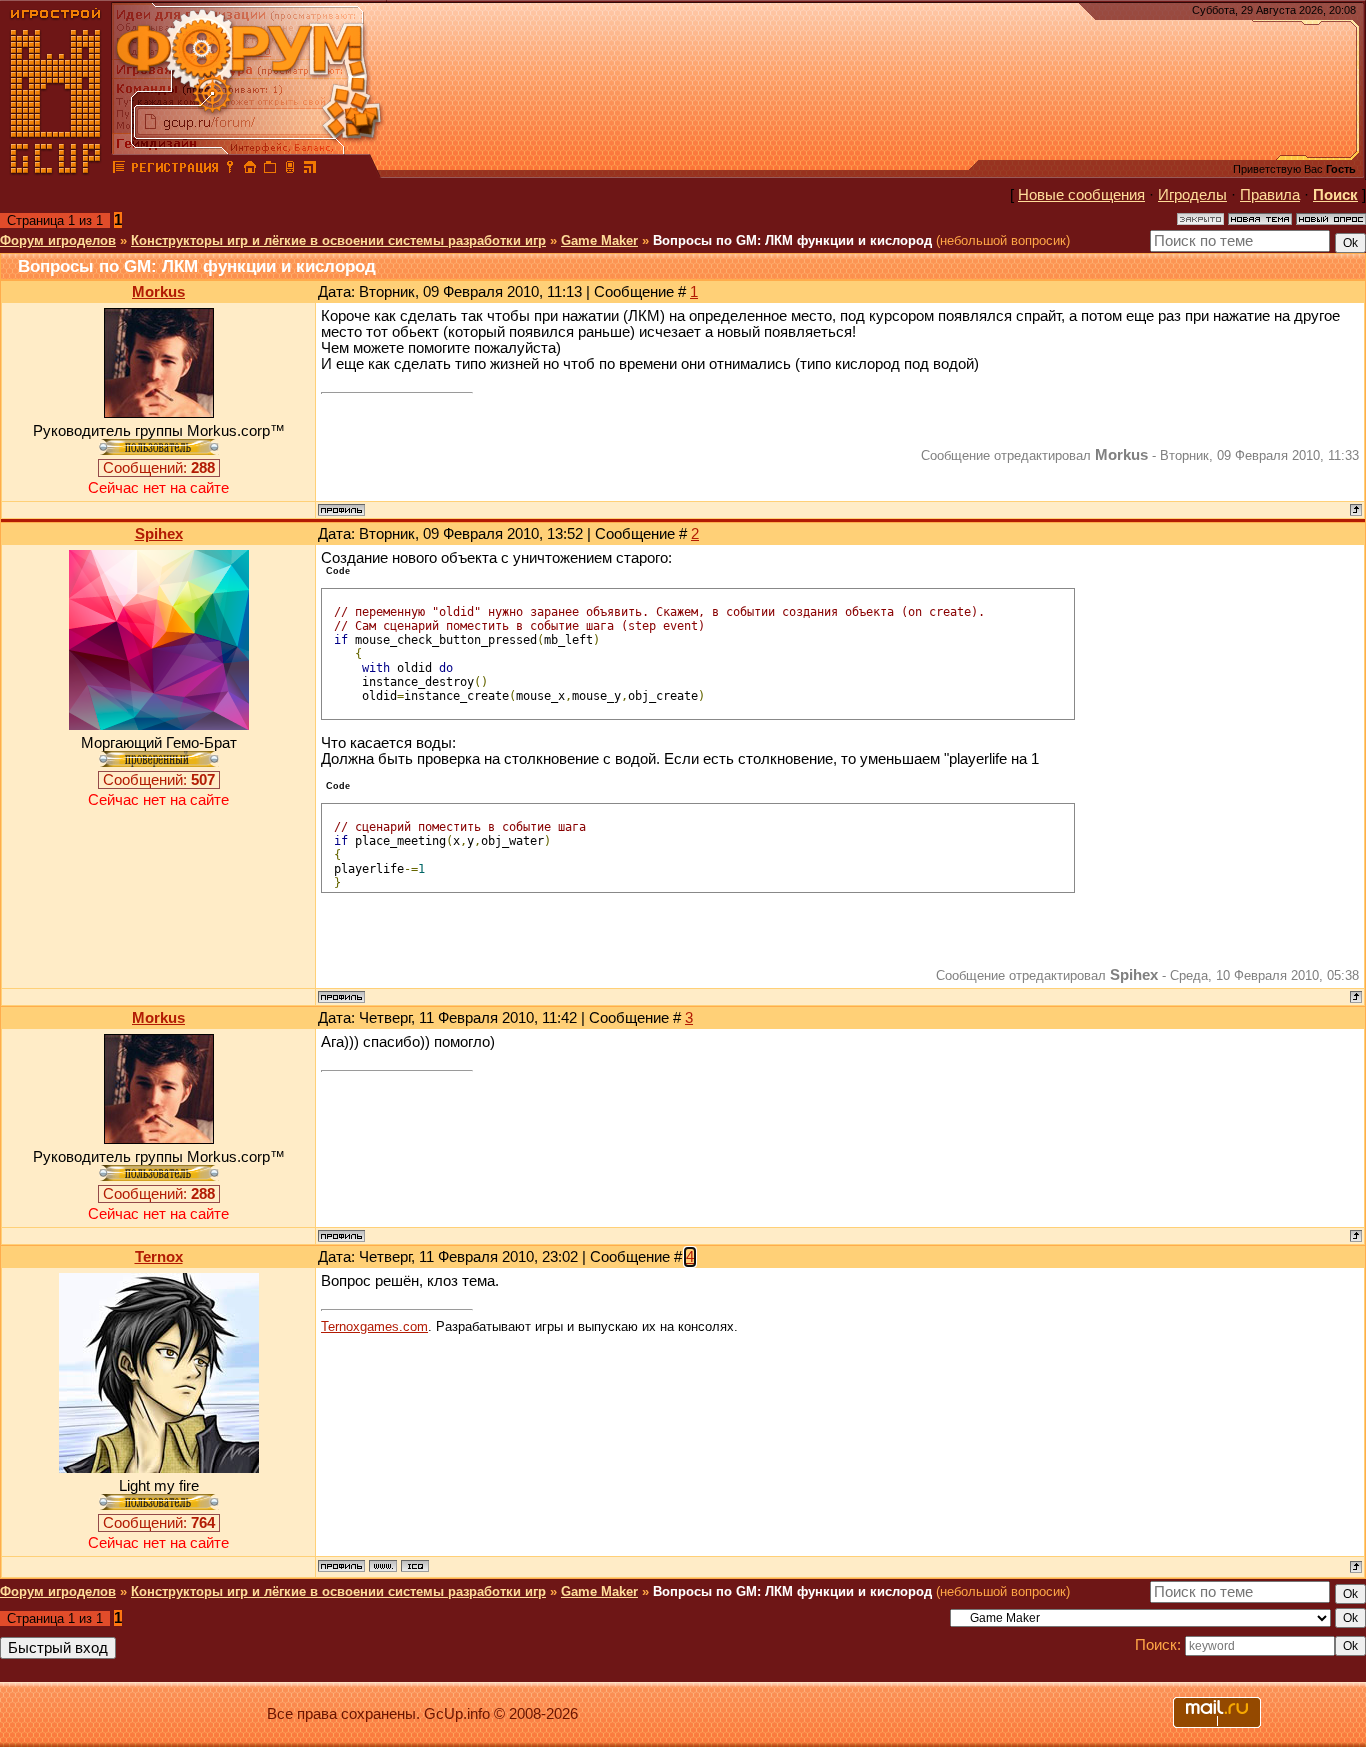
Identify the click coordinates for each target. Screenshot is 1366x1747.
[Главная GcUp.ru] (56, 170)
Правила (1270, 195)
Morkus (158, 292)
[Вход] (230, 170)
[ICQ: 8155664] (415, 1566)
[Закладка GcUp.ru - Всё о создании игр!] (270, 170)
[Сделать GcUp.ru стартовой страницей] (250, 170)
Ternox (159, 1257)
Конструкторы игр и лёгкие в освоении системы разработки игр (338, 240)
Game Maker (599, 240)
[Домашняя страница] (383, 1566)
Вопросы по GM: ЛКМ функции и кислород (792, 240)
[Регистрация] (174, 170)
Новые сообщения (1081, 195)
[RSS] (310, 170)
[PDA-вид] (290, 170)
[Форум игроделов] (119, 170)
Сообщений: (159, 468)
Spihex (159, 534)
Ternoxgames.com (374, 1326)
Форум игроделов (58, 240)
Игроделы (1192, 195)
